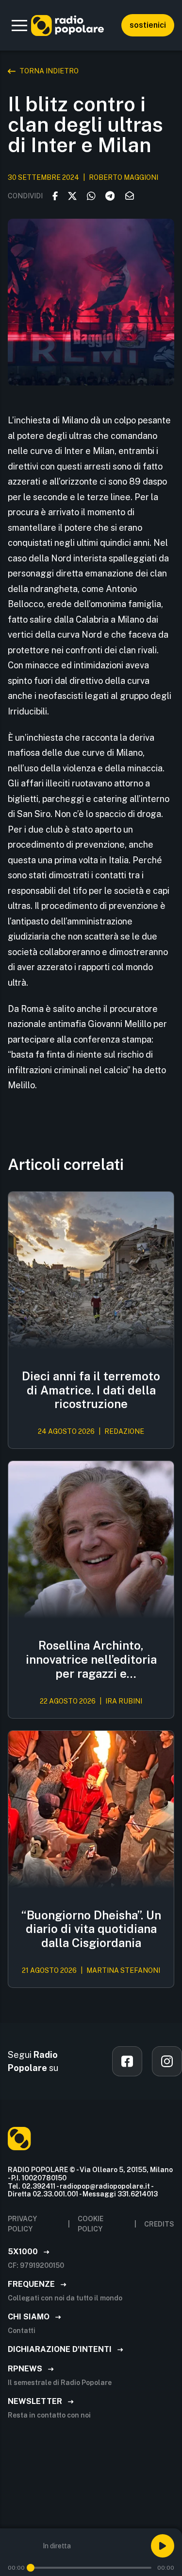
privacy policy (22, 2224)
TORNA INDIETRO (49, 71)
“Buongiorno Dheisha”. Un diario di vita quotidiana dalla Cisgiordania (91, 1929)
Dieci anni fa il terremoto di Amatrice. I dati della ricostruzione (91, 1390)
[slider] (31, 2568)
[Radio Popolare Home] (67, 25)
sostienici (148, 25)
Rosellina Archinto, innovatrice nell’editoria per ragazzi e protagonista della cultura (91, 1659)
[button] (19, 25)
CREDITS (159, 2224)
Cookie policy (91, 2224)
